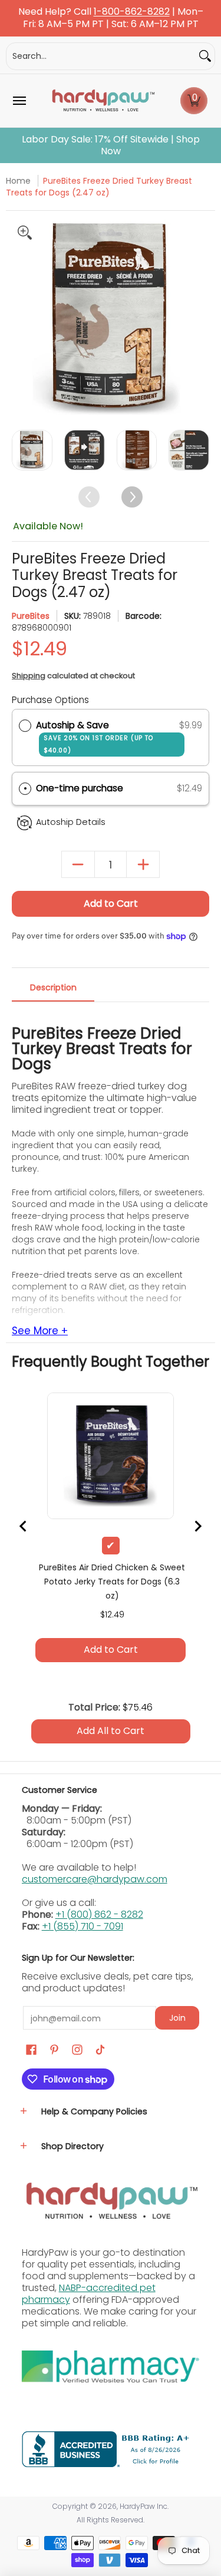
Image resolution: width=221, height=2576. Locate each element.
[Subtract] (78, 865)
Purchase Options (50, 700)
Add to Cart (111, 904)
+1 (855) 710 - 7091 (83, 1926)
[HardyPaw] (103, 101)
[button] (194, 101)
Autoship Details (71, 822)
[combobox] (101, 56)
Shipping (29, 676)
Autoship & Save (95, 737)
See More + (40, 1331)
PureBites (31, 616)
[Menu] (19, 101)
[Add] (143, 865)
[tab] (53, 991)
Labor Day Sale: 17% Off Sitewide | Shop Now (111, 145)
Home (18, 181)
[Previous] (22, 318)
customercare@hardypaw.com (95, 1879)
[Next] (199, 318)
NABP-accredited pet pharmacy (89, 2294)
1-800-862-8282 (132, 12)
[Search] (205, 56)
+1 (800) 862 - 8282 (99, 1914)
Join (177, 2018)
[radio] (25, 725)
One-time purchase (80, 788)
